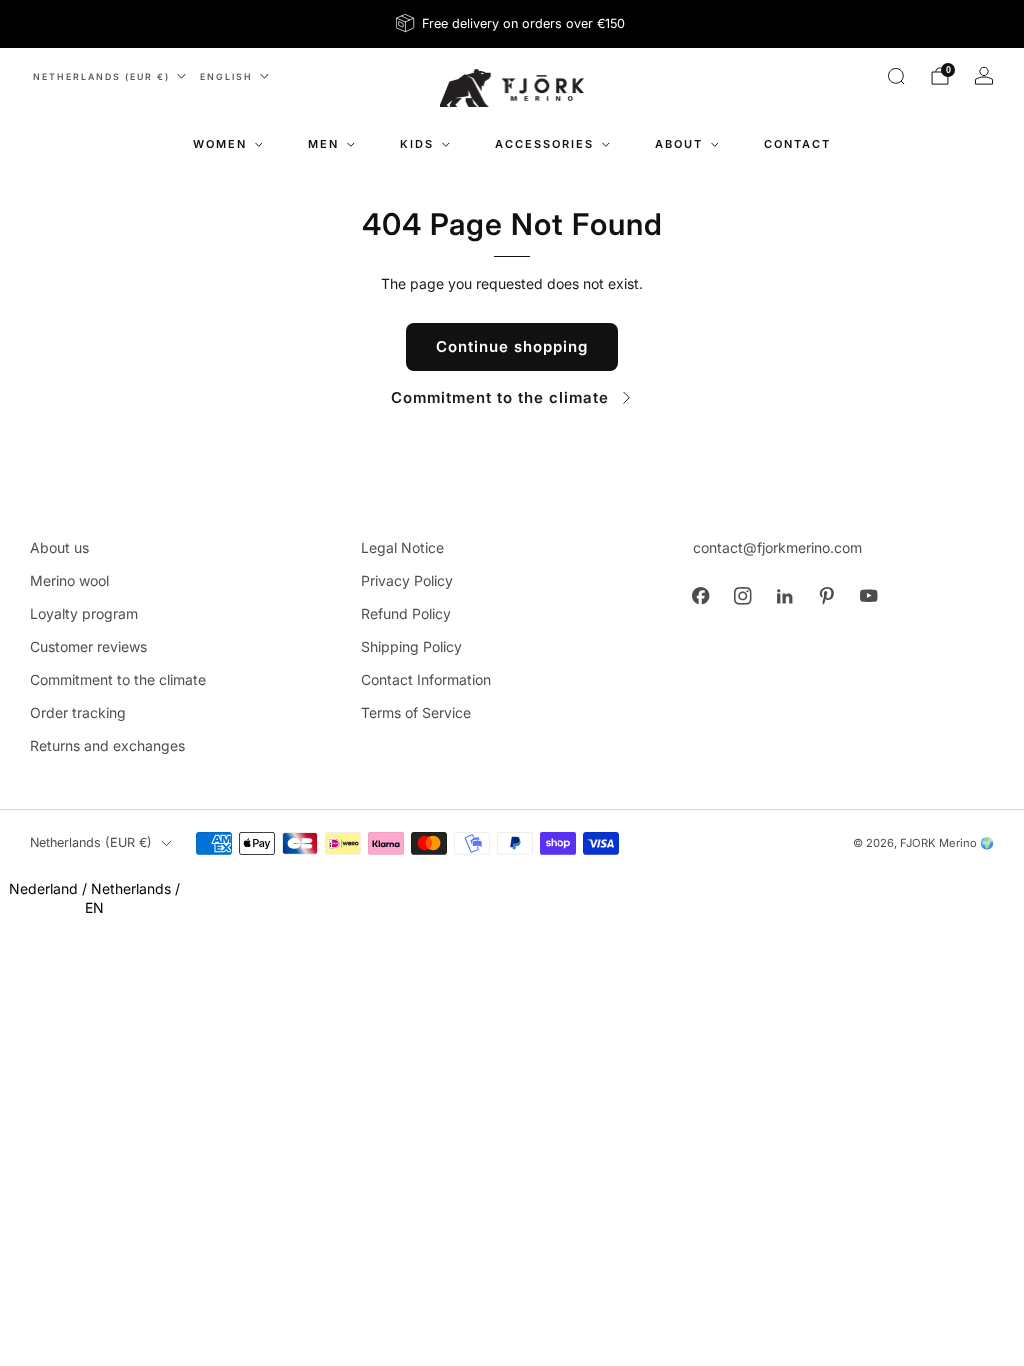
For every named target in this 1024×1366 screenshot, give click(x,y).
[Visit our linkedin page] (785, 596)
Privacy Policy (407, 580)
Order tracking (78, 712)
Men (323, 144)
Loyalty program (84, 613)
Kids (417, 144)
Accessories (544, 144)
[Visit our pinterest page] (827, 596)
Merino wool (69, 580)
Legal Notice (402, 547)
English (226, 76)
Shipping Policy (411, 646)
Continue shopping (512, 346)
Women (220, 144)
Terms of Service (416, 712)
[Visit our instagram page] (743, 596)
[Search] (896, 76)
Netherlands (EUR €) (101, 76)
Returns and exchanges (107, 745)
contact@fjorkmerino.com (777, 547)
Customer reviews (88, 646)
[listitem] (512, 24)
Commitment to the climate (500, 397)
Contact (797, 144)
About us (59, 547)
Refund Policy (406, 613)
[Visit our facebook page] (701, 596)
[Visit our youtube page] (869, 596)
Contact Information (426, 679)
